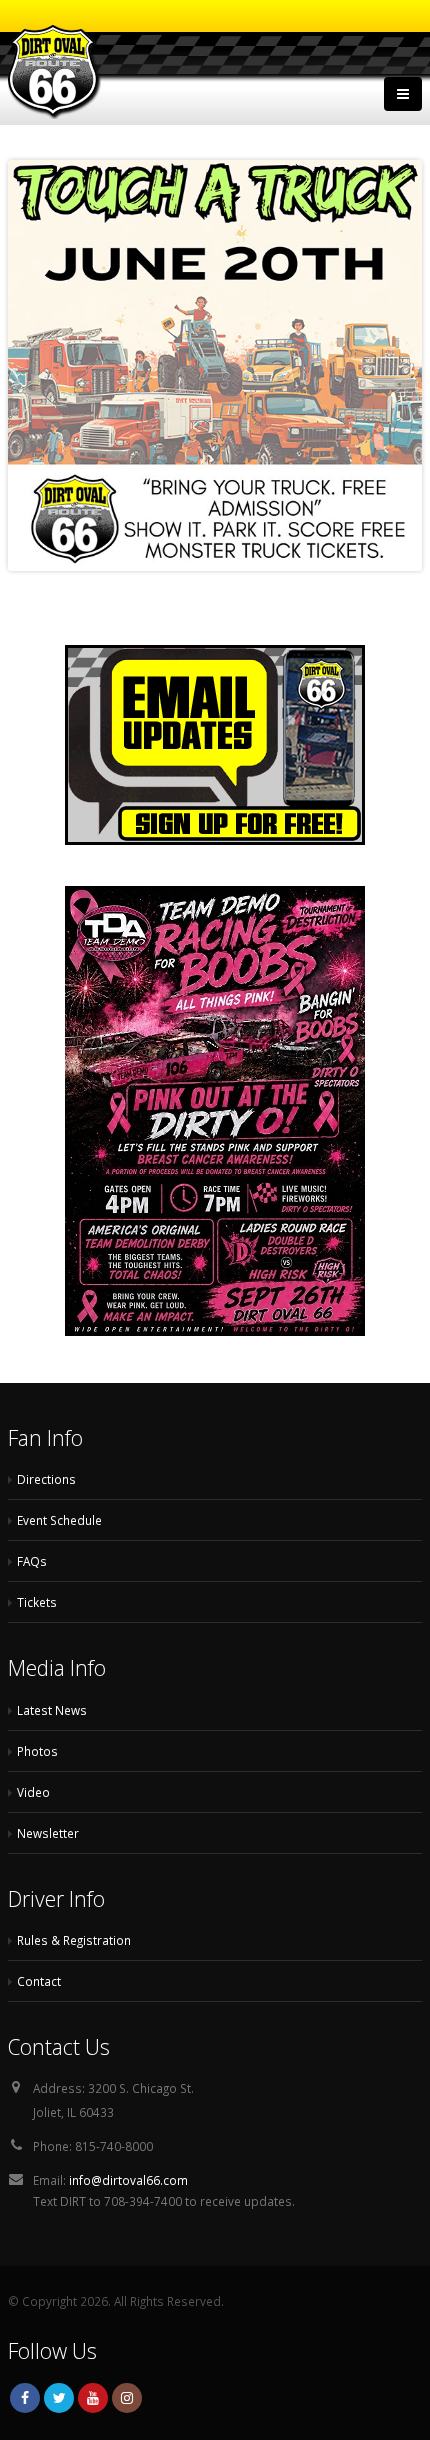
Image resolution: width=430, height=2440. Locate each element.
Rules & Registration (74, 1940)
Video (33, 1792)
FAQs (32, 1561)
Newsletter (48, 1833)
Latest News (52, 1710)
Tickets (37, 1602)
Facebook (25, 2398)
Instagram (127, 2398)
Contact (39, 1981)
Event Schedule (59, 1520)
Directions (46, 1479)
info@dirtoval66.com (128, 2180)
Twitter (59, 2398)
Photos (37, 1751)
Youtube (93, 2398)
